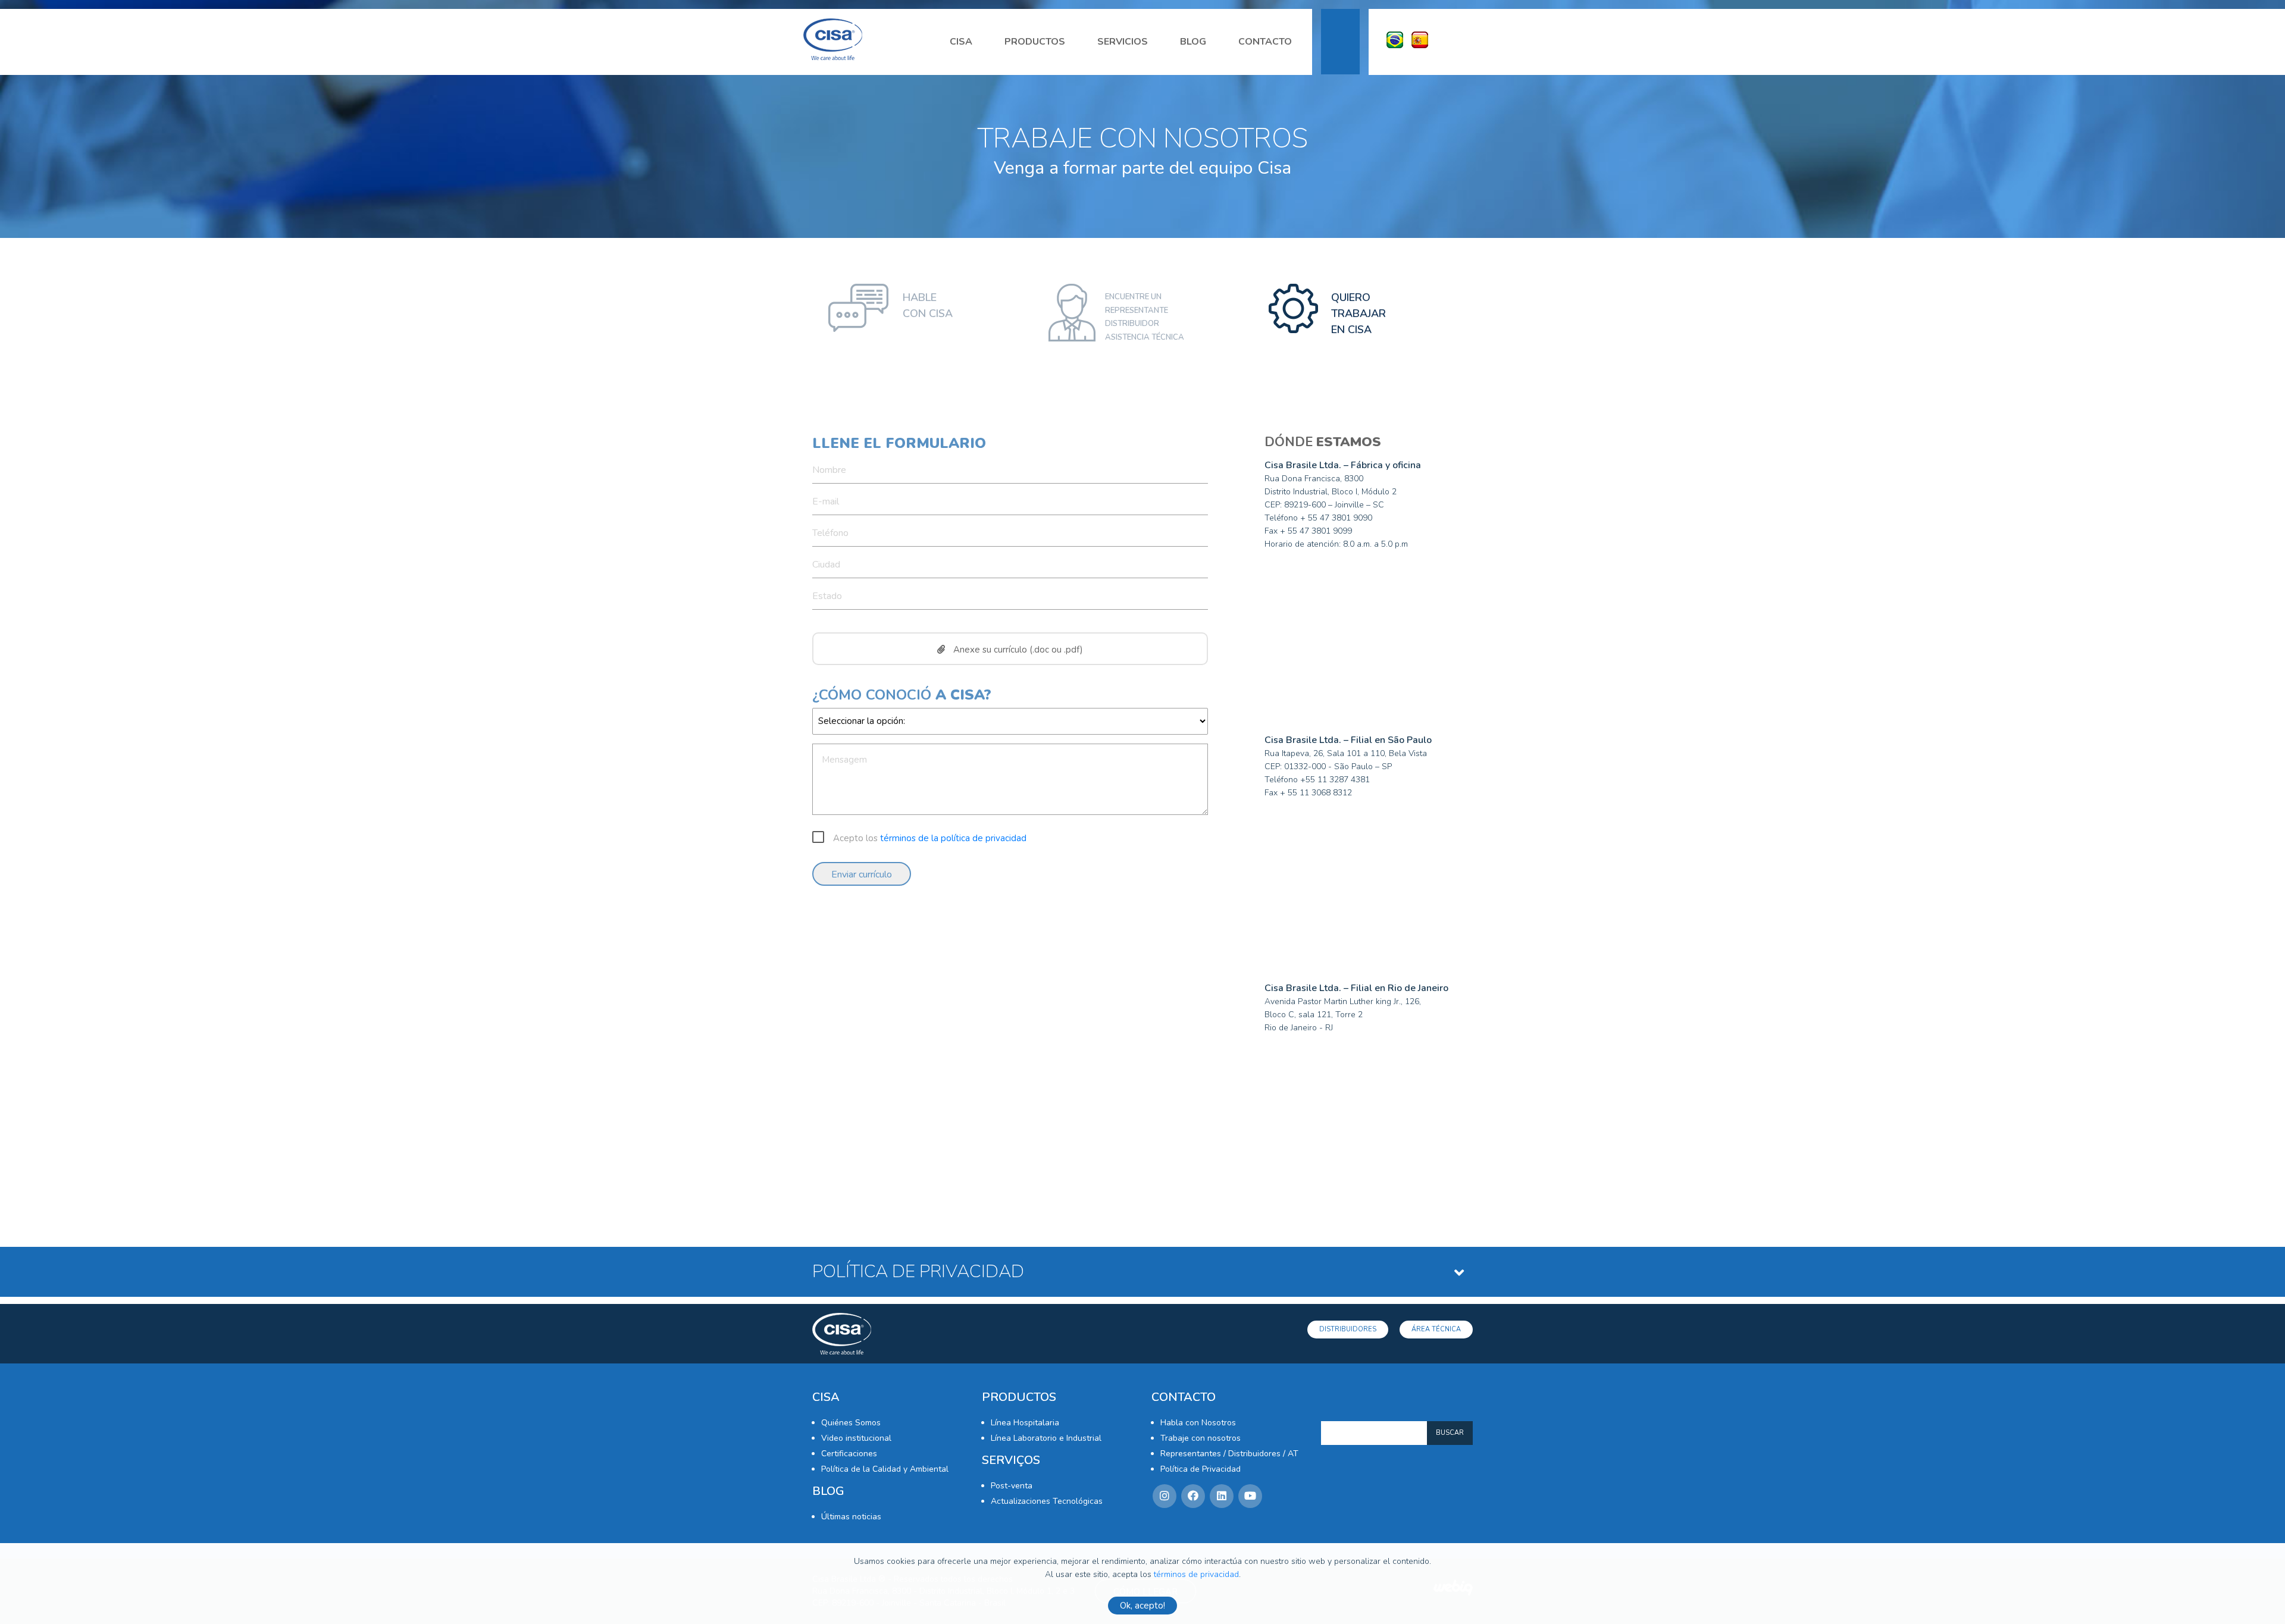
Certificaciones (849, 1454)
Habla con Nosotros (1198, 1423)
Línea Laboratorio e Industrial (1046, 1438)
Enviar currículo (862, 874)
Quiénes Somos (851, 1423)
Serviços (1011, 1460)
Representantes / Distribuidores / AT (1229, 1454)
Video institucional (856, 1438)
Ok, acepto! (1142, 1606)
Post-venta (1012, 1486)
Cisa (961, 42)
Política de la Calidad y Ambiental (885, 1469)
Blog (1193, 42)
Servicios (1123, 42)
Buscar (1450, 1433)
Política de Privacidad (1201, 1469)
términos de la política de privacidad (953, 838)
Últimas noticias (851, 1517)
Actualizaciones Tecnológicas (1047, 1501)
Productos (1035, 42)
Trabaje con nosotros (1201, 1438)
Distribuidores (1348, 1329)
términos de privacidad (1196, 1574)
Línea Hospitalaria (1025, 1423)
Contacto (1265, 42)
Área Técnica (1436, 1329)
